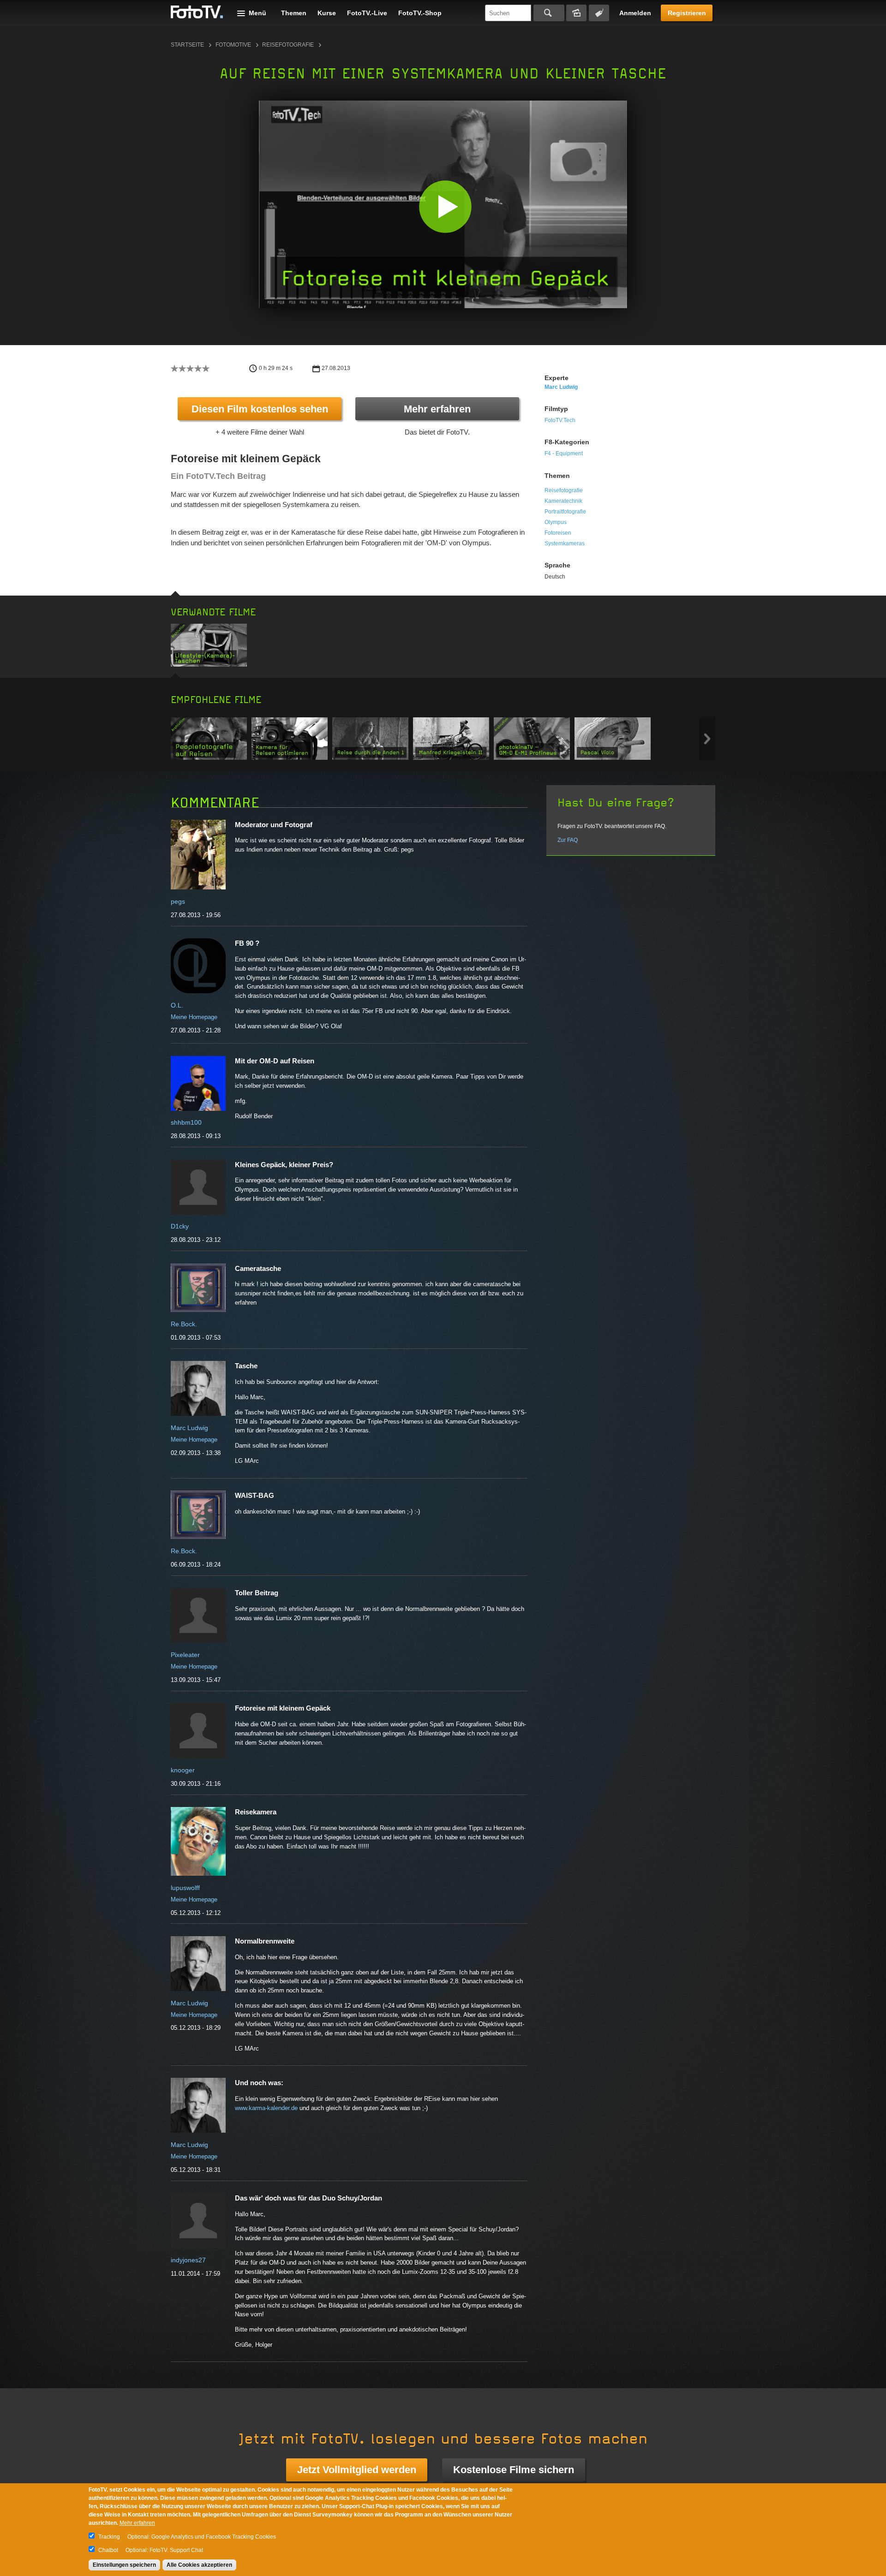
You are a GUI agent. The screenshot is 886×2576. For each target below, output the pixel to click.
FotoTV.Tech (560, 420)
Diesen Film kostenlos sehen (260, 409)
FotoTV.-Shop (420, 13)
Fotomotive (233, 45)
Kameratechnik (563, 501)
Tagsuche (599, 13)
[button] (445, 206)
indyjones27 (188, 2260)
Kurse (327, 13)
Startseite (187, 45)
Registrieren (687, 13)
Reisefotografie (288, 45)
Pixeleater (185, 1655)
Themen (294, 13)
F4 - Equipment (564, 453)
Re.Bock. (184, 1324)
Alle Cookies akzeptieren (199, 2565)
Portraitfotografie (565, 512)
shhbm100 (186, 1122)
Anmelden (635, 13)
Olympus (556, 522)
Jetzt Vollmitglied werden (357, 2470)
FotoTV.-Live (367, 13)
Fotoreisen (558, 533)
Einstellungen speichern (124, 2565)
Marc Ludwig (561, 387)
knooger (183, 1770)
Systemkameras (565, 543)
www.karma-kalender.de (266, 2108)
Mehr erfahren (437, 409)
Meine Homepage (194, 1017)
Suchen (549, 13)
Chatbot (108, 2550)
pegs (178, 901)
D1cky (180, 1226)
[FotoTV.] (197, 12)
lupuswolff (185, 1888)
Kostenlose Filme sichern (514, 2470)
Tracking (109, 2537)
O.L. (177, 1005)
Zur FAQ (568, 840)
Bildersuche (576, 13)
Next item (707, 739)
